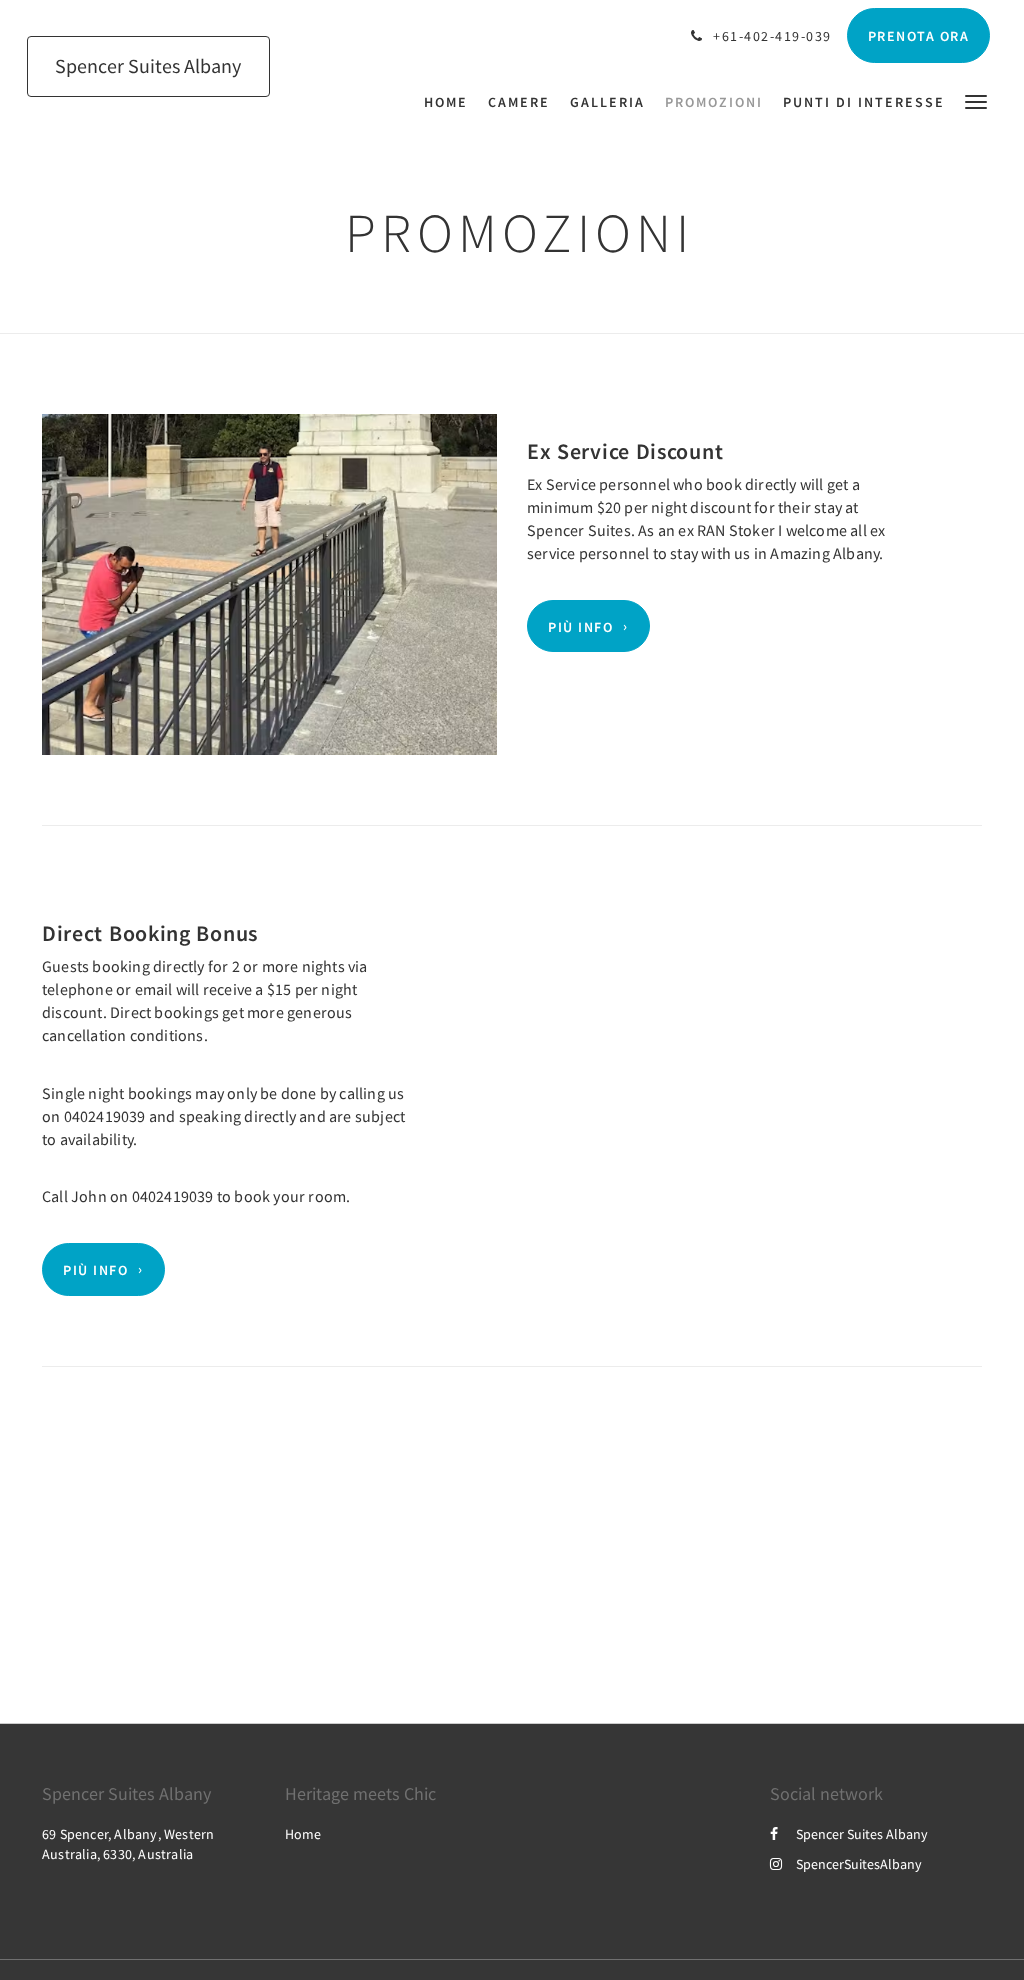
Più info (580, 626)
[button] (976, 100)
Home (303, 1834)
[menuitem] (451, 102)
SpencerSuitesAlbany (859, 1864)
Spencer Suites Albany (862, 1834)
